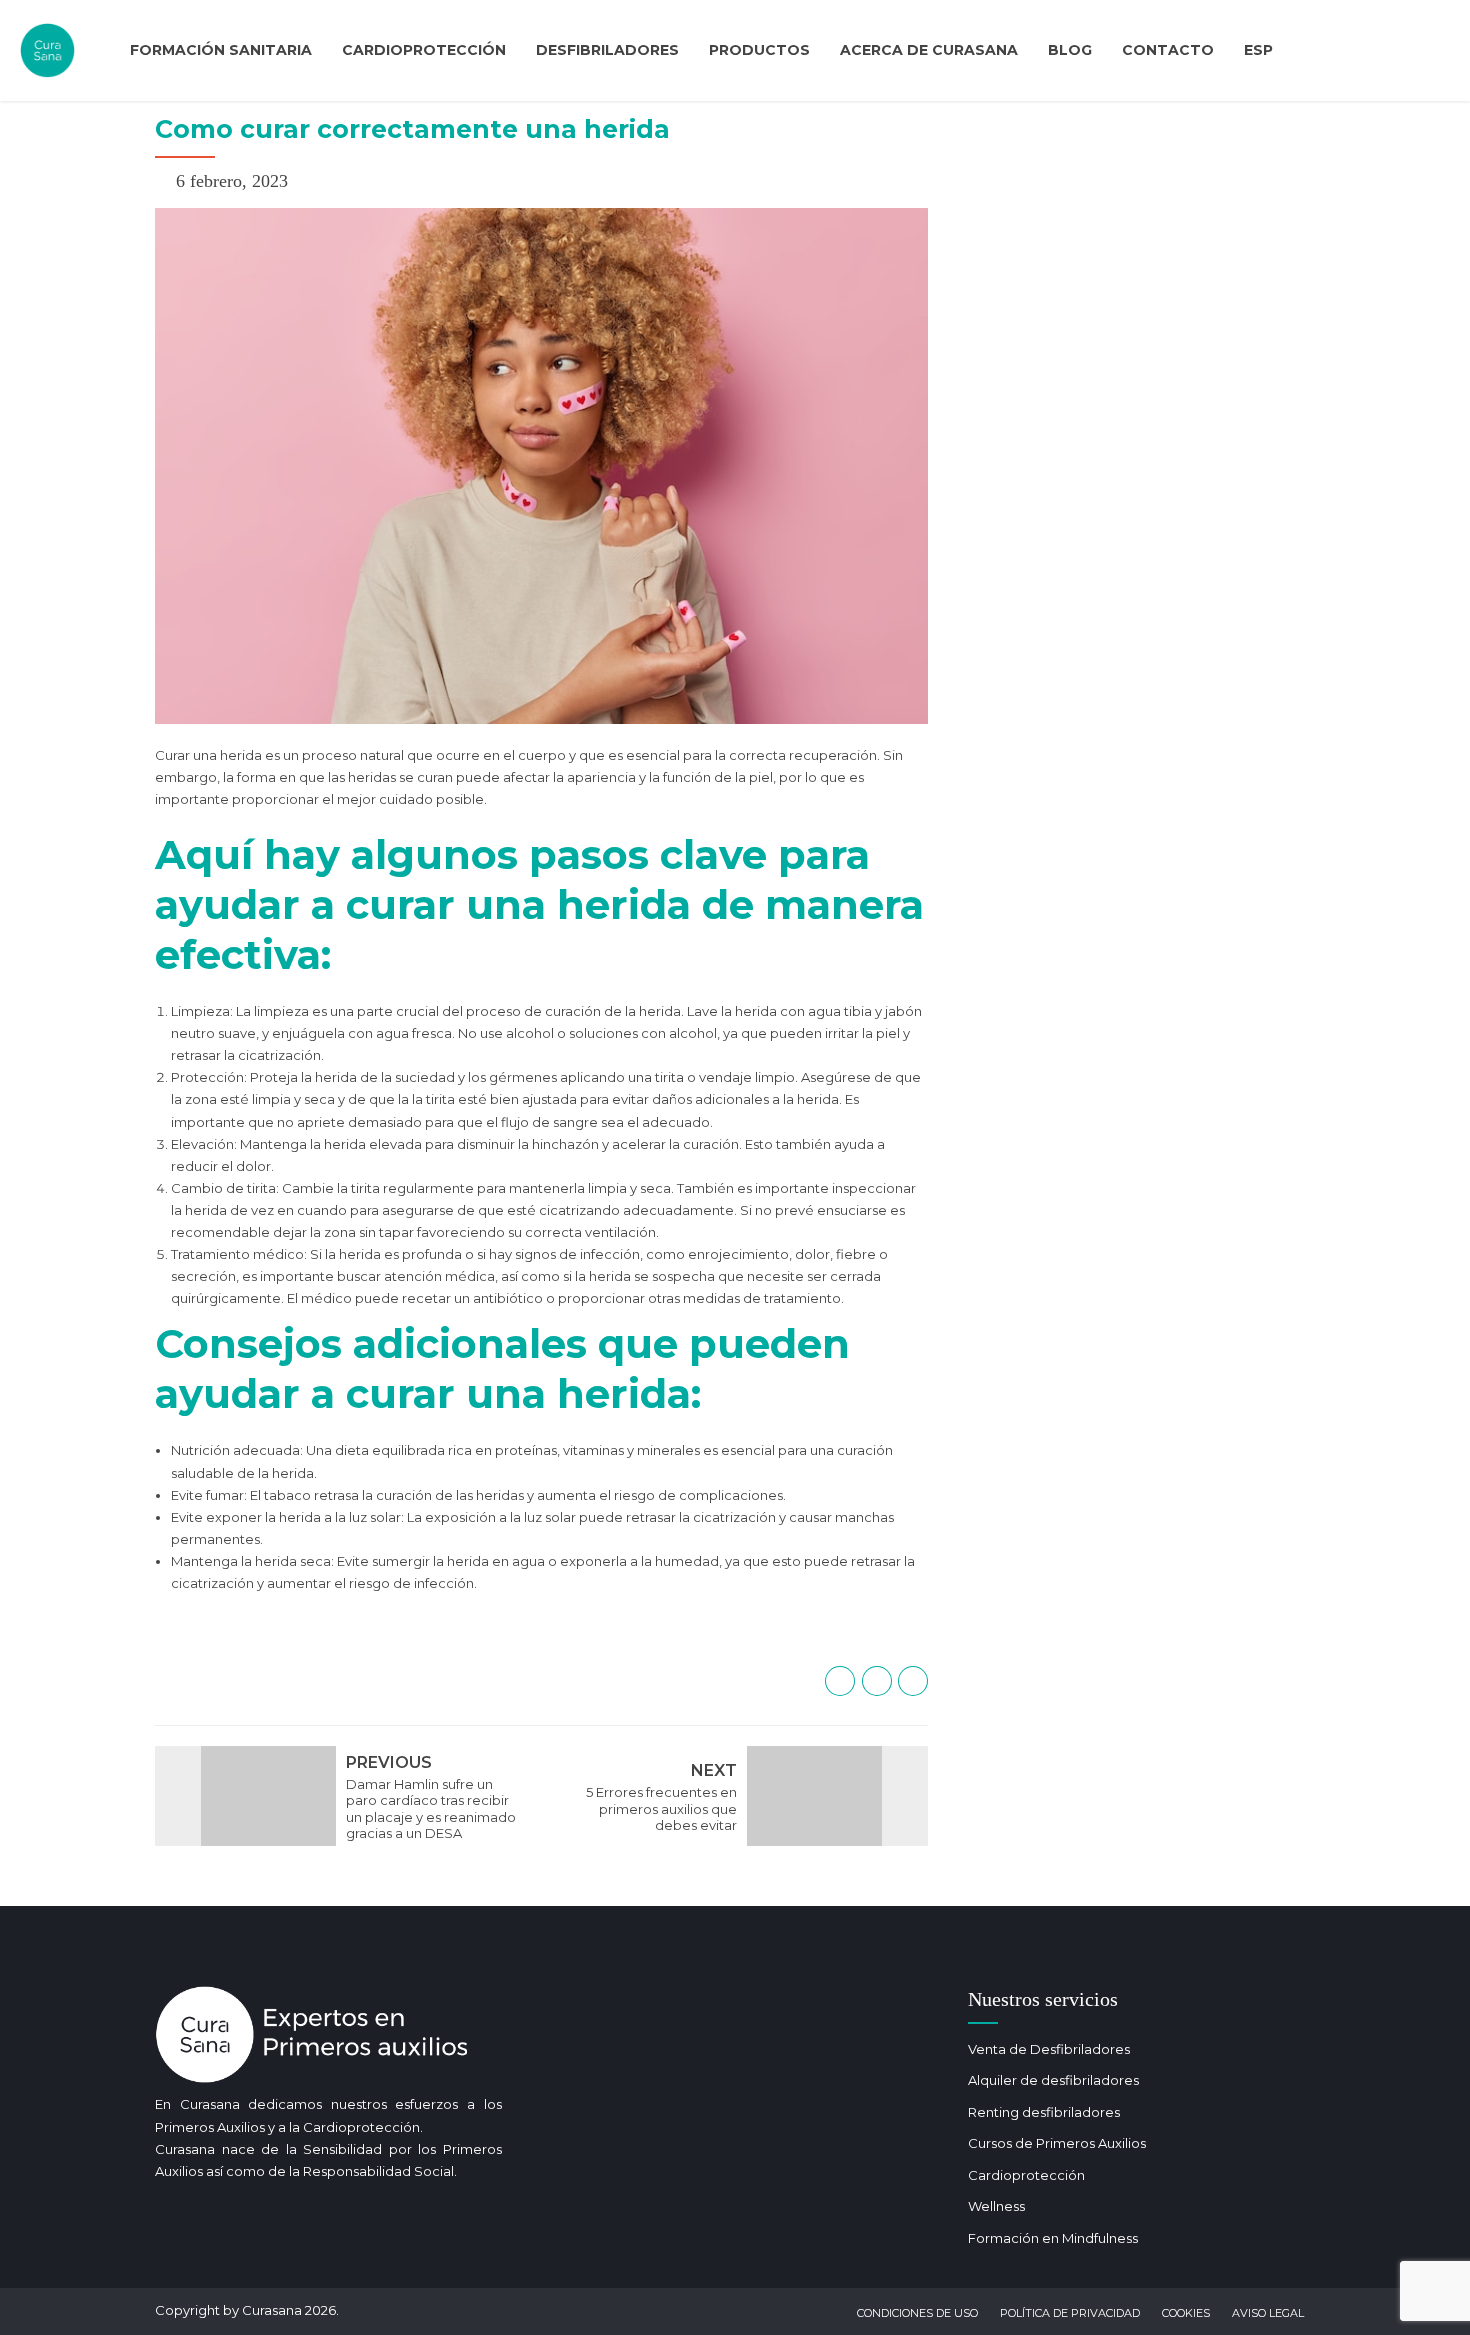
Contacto (1168, 50)
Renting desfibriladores (1044, 2112)
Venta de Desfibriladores (1049, 2049)
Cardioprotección (424, 50)
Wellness (996, 2206)
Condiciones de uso (917, 2313)
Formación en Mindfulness (1053, 2238)
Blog (1070, 50)
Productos (759, 50)
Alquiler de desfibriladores (1053, 2080)
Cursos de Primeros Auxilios (1057, 2143)
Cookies (1186, 2313)
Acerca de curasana (929, 50)
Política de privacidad (1070, 2313)
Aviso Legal (1268, 2313)
